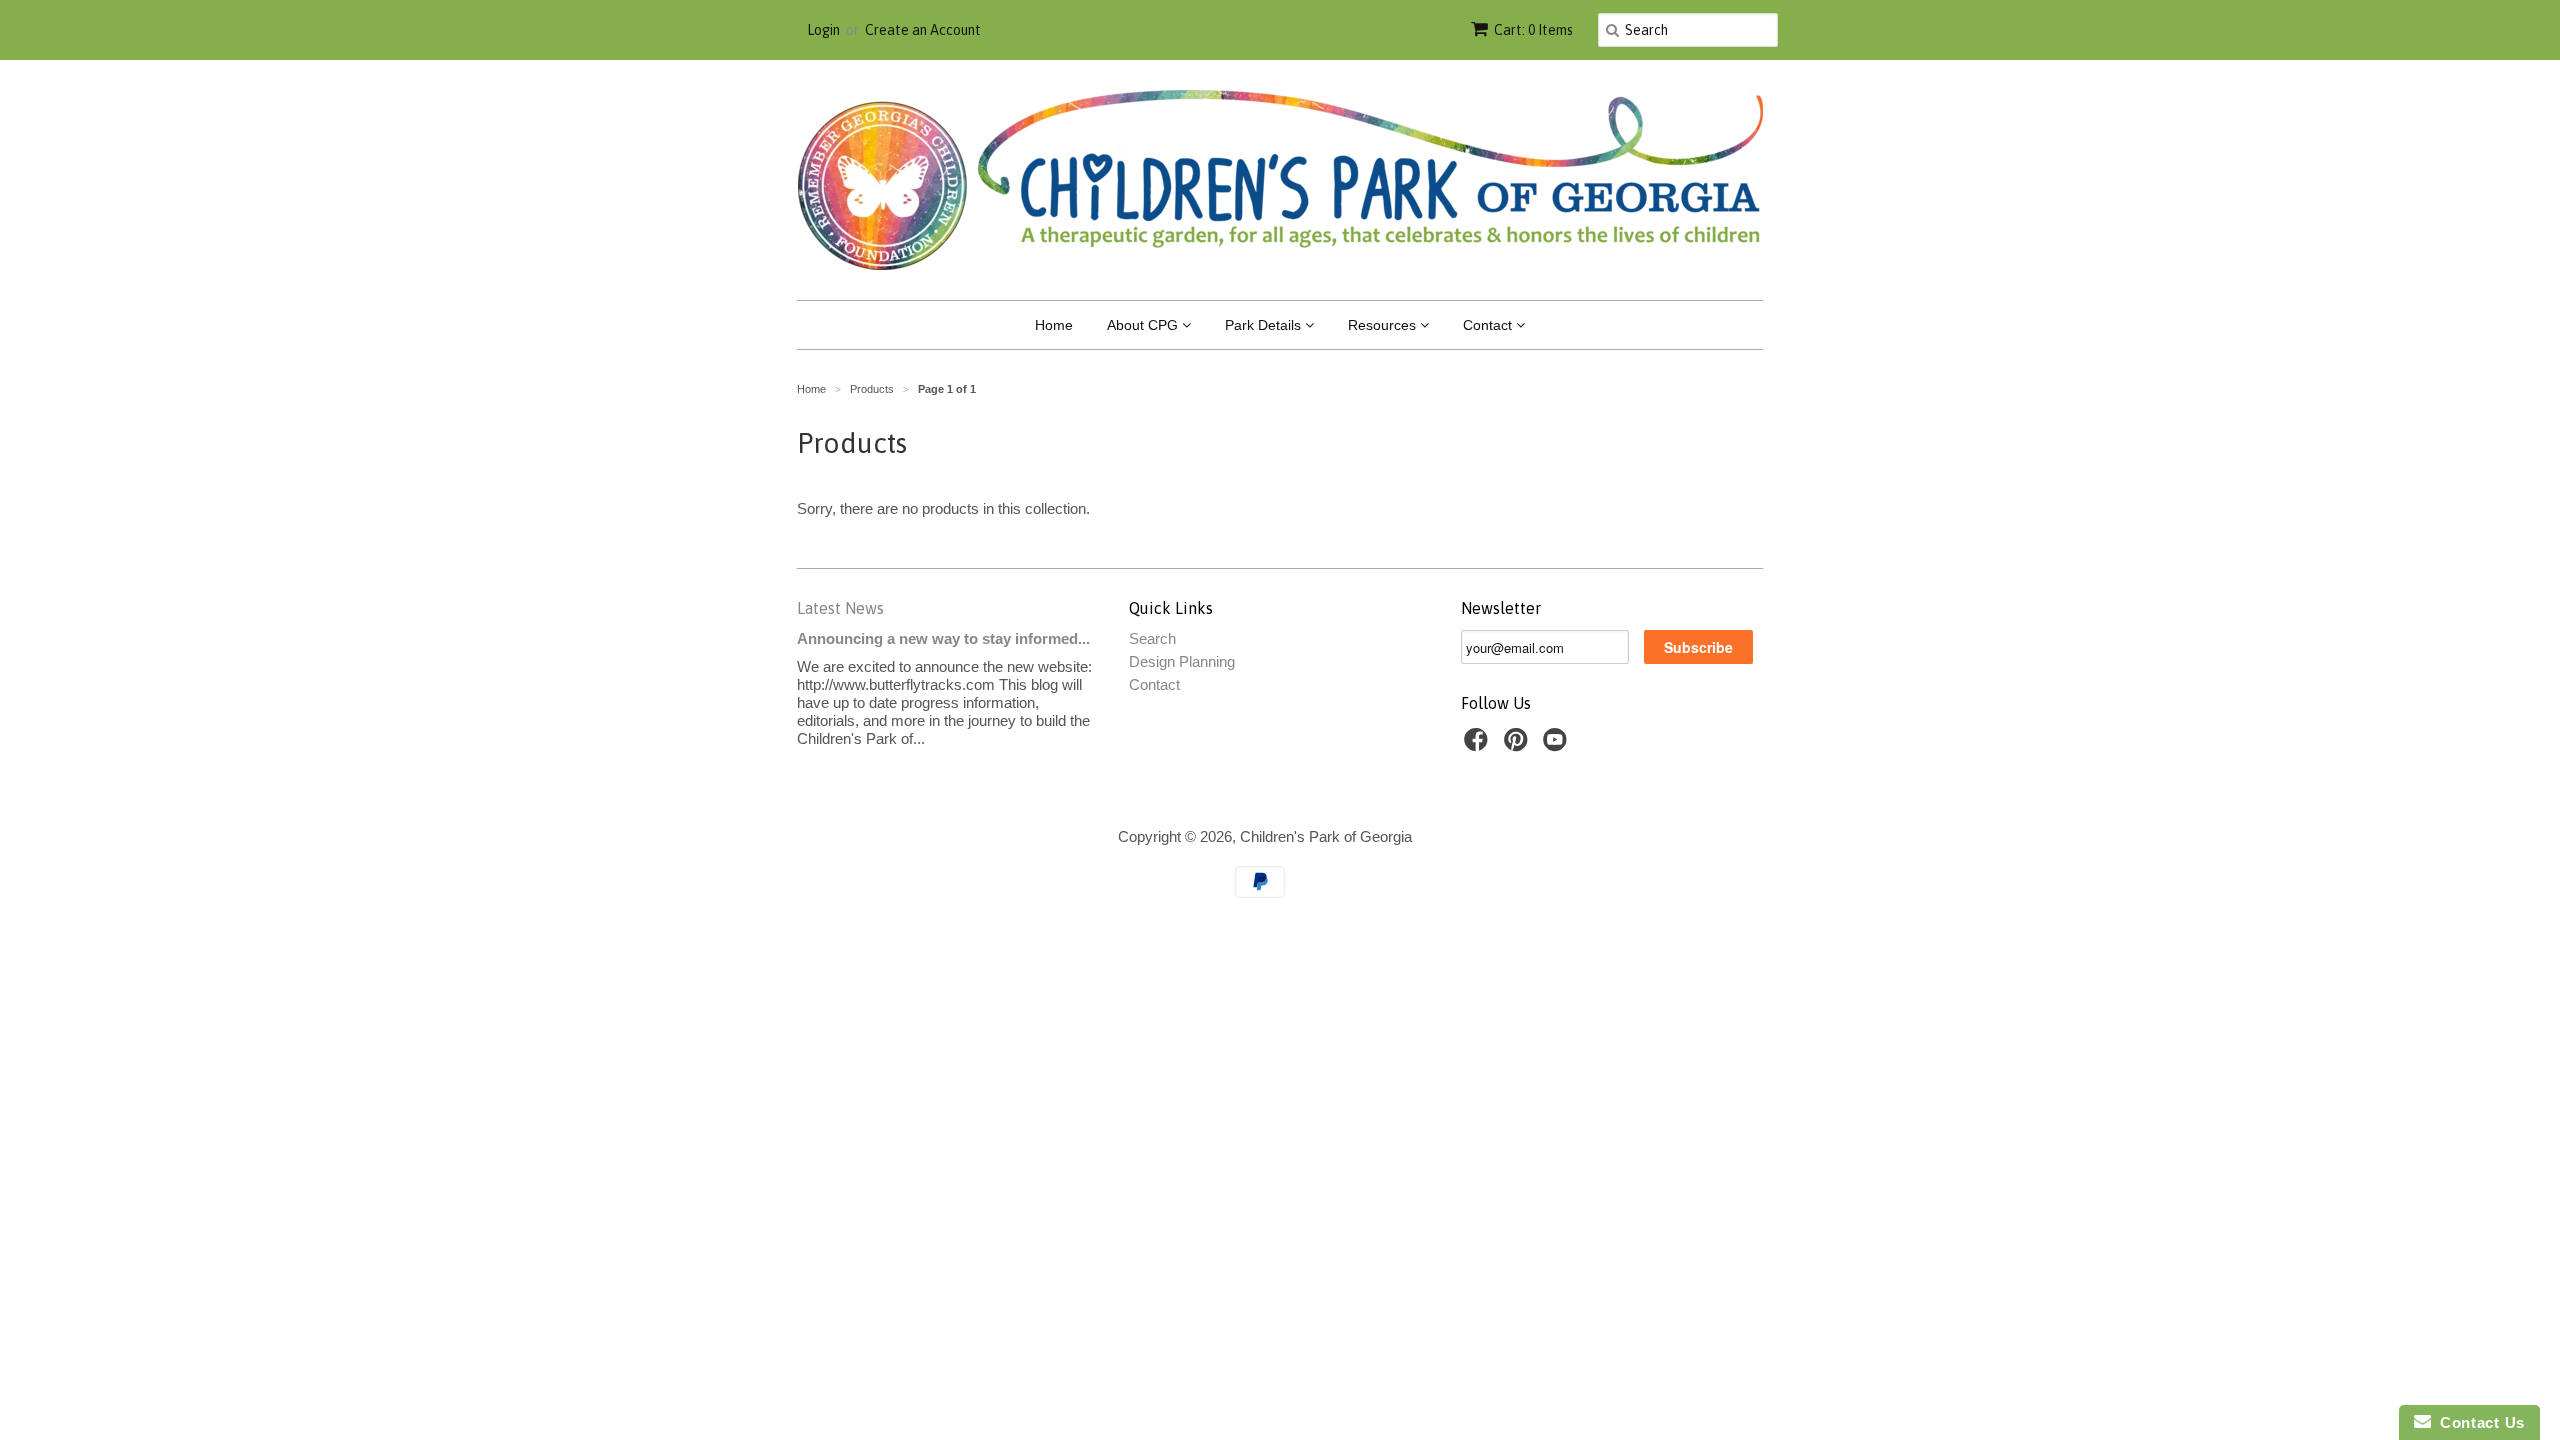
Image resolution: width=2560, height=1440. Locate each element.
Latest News (840, 608)
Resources (1384, 325)
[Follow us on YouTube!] (1558, 745)
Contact (1489, 325)
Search (1152, 638)
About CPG (1144, 325)
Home (1054, 325)
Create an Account (923, 30)
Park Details (1265, 325)
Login (823, 30)
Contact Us (2478, 1422)
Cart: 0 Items (1533, 30)
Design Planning (1182, 661)
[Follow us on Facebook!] (1479, 745)
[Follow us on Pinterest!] (1519, 745)
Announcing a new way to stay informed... (943, 638)
